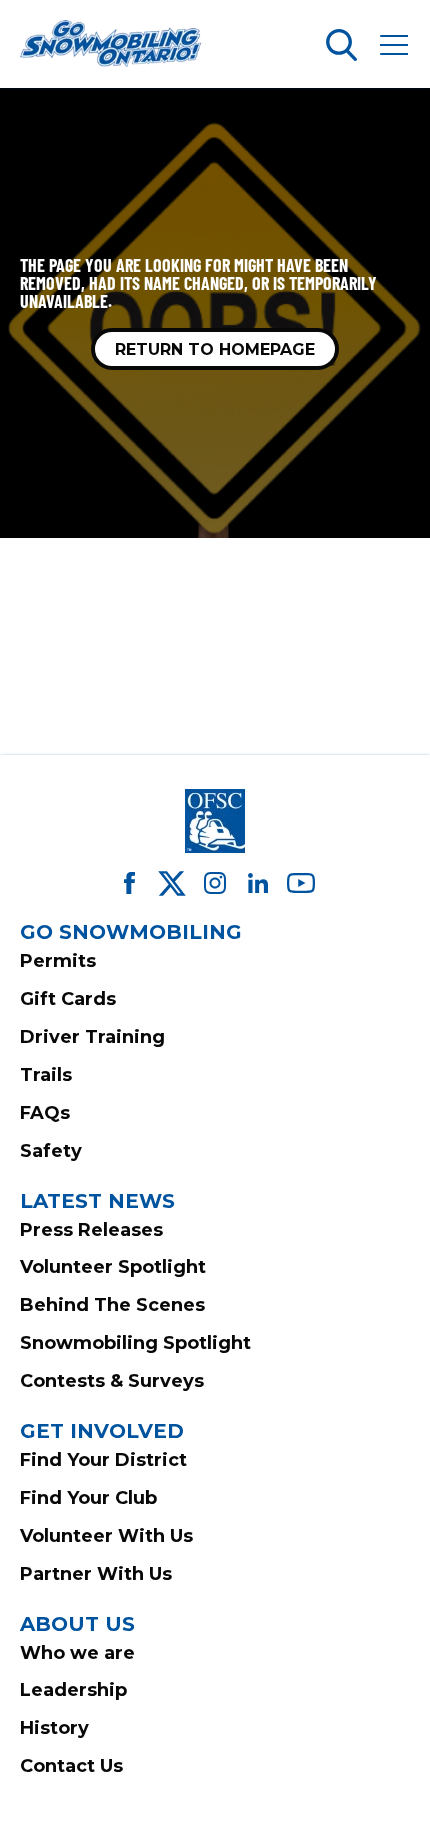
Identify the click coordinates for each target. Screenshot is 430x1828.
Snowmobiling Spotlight (135, 1343)
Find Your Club (88, 1498)
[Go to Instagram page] (215, 883)
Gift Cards (68, 999)
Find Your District (103, 1460)
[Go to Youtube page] (301, 883)
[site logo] (114, 45)
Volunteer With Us (106, 1536)
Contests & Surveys (112, 1381)
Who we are (77, 1653)
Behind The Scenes (112, 1305)
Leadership (73, 1690)
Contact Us (71, 1766)
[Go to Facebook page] (129, 883)
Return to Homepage (215, 349)
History (54, 1728)
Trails (46, 1075)
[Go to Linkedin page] (258, 883)
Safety (51, 1151)
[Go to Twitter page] (172, 883)
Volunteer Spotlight (113, 1267)
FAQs (45, 1113)
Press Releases (91, 1230)
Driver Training (92, 1037)
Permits (58, 961)
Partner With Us (96, 1574)
